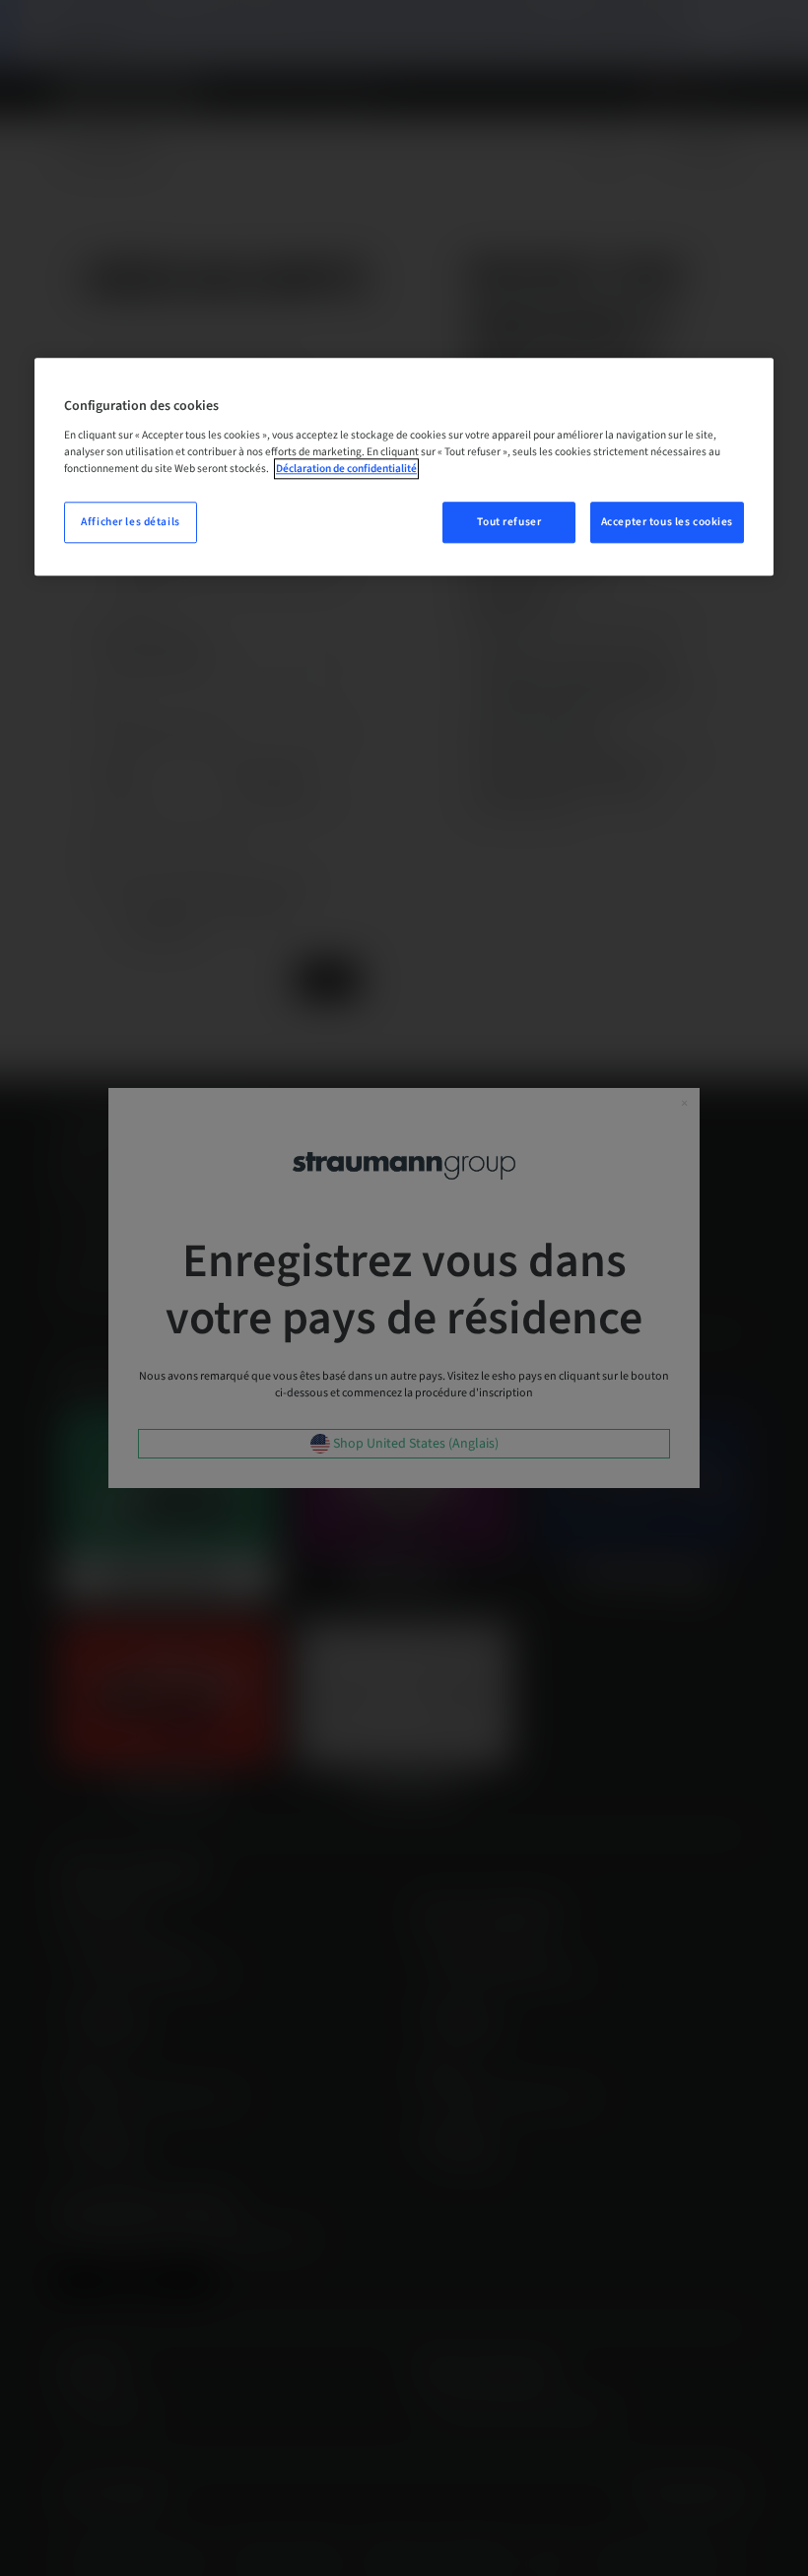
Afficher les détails (130, 522)
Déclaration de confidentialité (346, 469)
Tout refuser (509, 522)
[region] (404, 467)
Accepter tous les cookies (667, 522)
